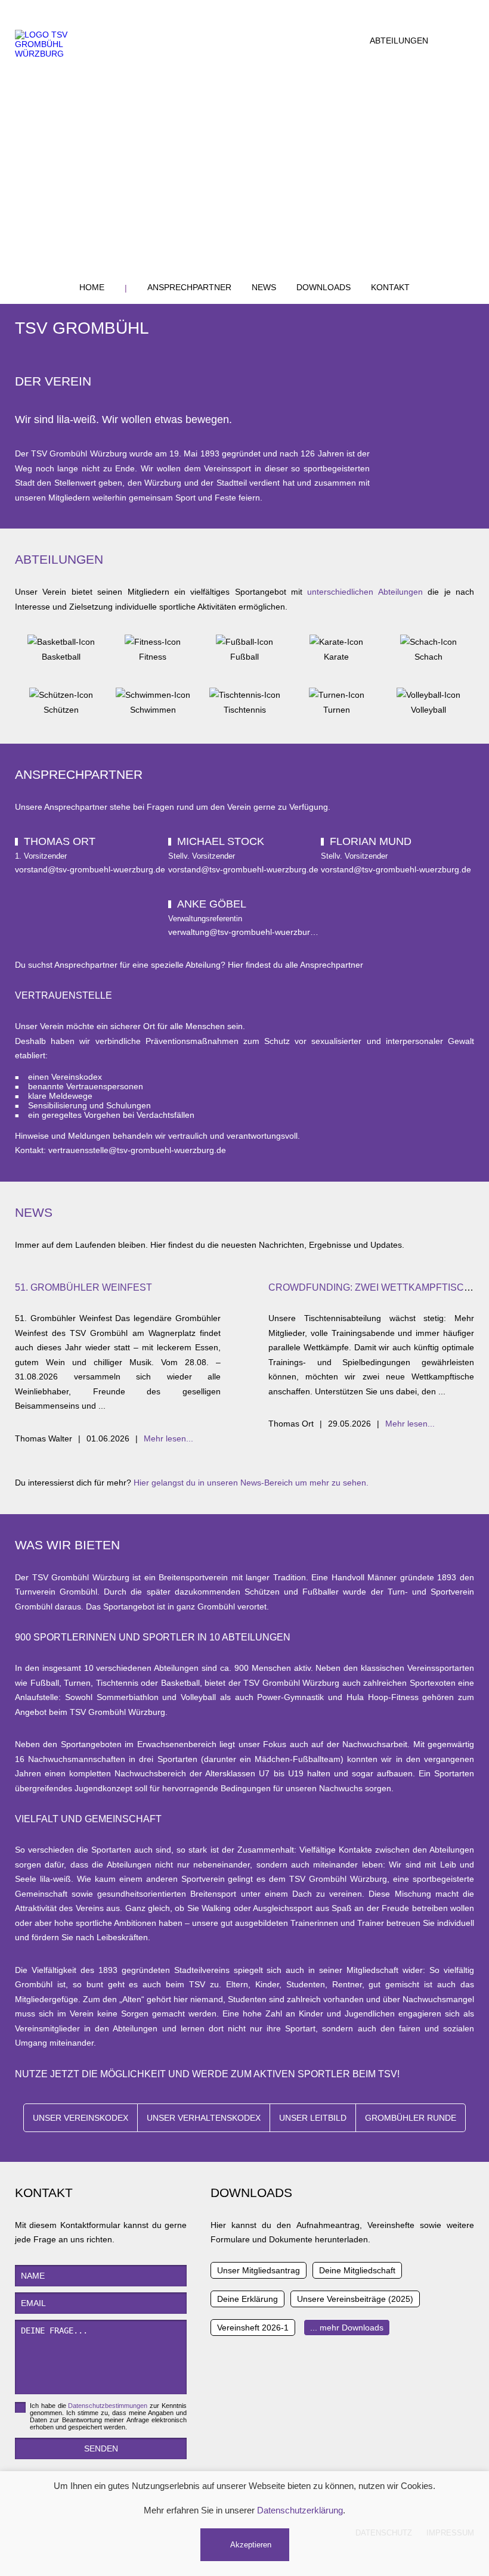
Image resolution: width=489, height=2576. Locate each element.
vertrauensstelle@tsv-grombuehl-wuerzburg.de (137, 1150)
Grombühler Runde (411, 2118)
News (264, 287)
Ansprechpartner (189, 287)
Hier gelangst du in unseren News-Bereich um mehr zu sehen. (251, 1483)
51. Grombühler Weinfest (83, 1287)
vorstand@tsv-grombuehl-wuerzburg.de (90, 869)
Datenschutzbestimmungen (108, 2406)
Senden (101, 2448)
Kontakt (390, 287)
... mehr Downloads (347, 2328)
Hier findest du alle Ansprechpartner (295, 965)
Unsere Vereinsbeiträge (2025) (355, 2299)
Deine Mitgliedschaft (357, 2270)
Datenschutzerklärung (300, 2510)
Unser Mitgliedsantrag (259, 2270)
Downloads (324, 287)
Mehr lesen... (168, 1438)
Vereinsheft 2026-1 (253, 2328)
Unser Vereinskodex (81, 2118)
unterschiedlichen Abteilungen (365, 592)
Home (92, 287)
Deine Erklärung (247, 2299)
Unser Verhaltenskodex (204, 2118)
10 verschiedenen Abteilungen (142, 1668)
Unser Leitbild (313, 2118)
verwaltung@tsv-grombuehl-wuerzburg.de (247, 932)
